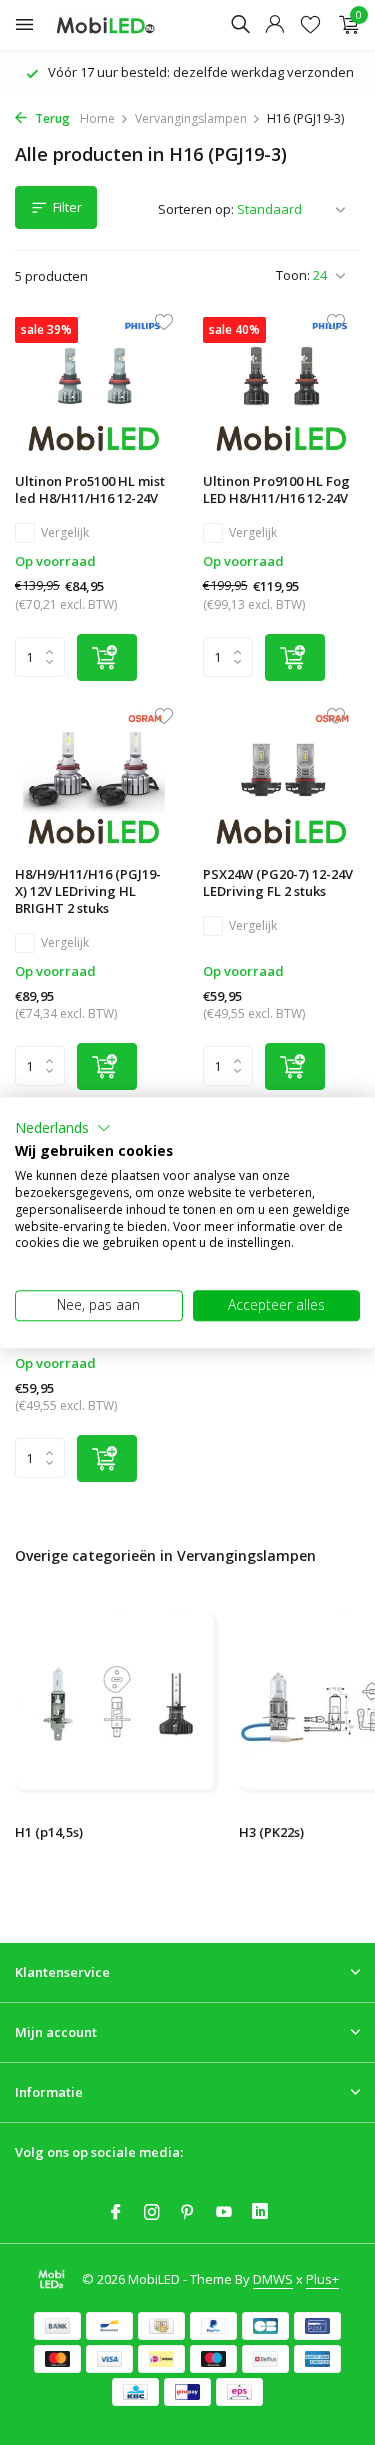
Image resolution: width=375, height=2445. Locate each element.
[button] (63, 1128)
